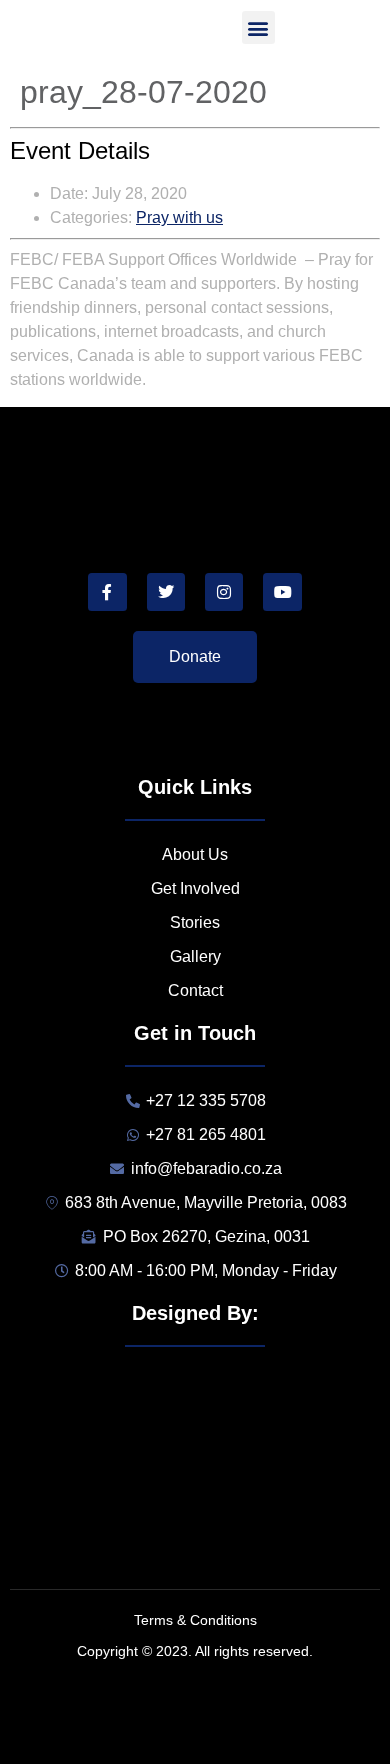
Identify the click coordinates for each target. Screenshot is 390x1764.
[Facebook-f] (107, 592)
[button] (258, 27)
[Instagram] (224, 592)
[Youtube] (282, 592)
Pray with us (179, 217)
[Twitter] (166, 592)
